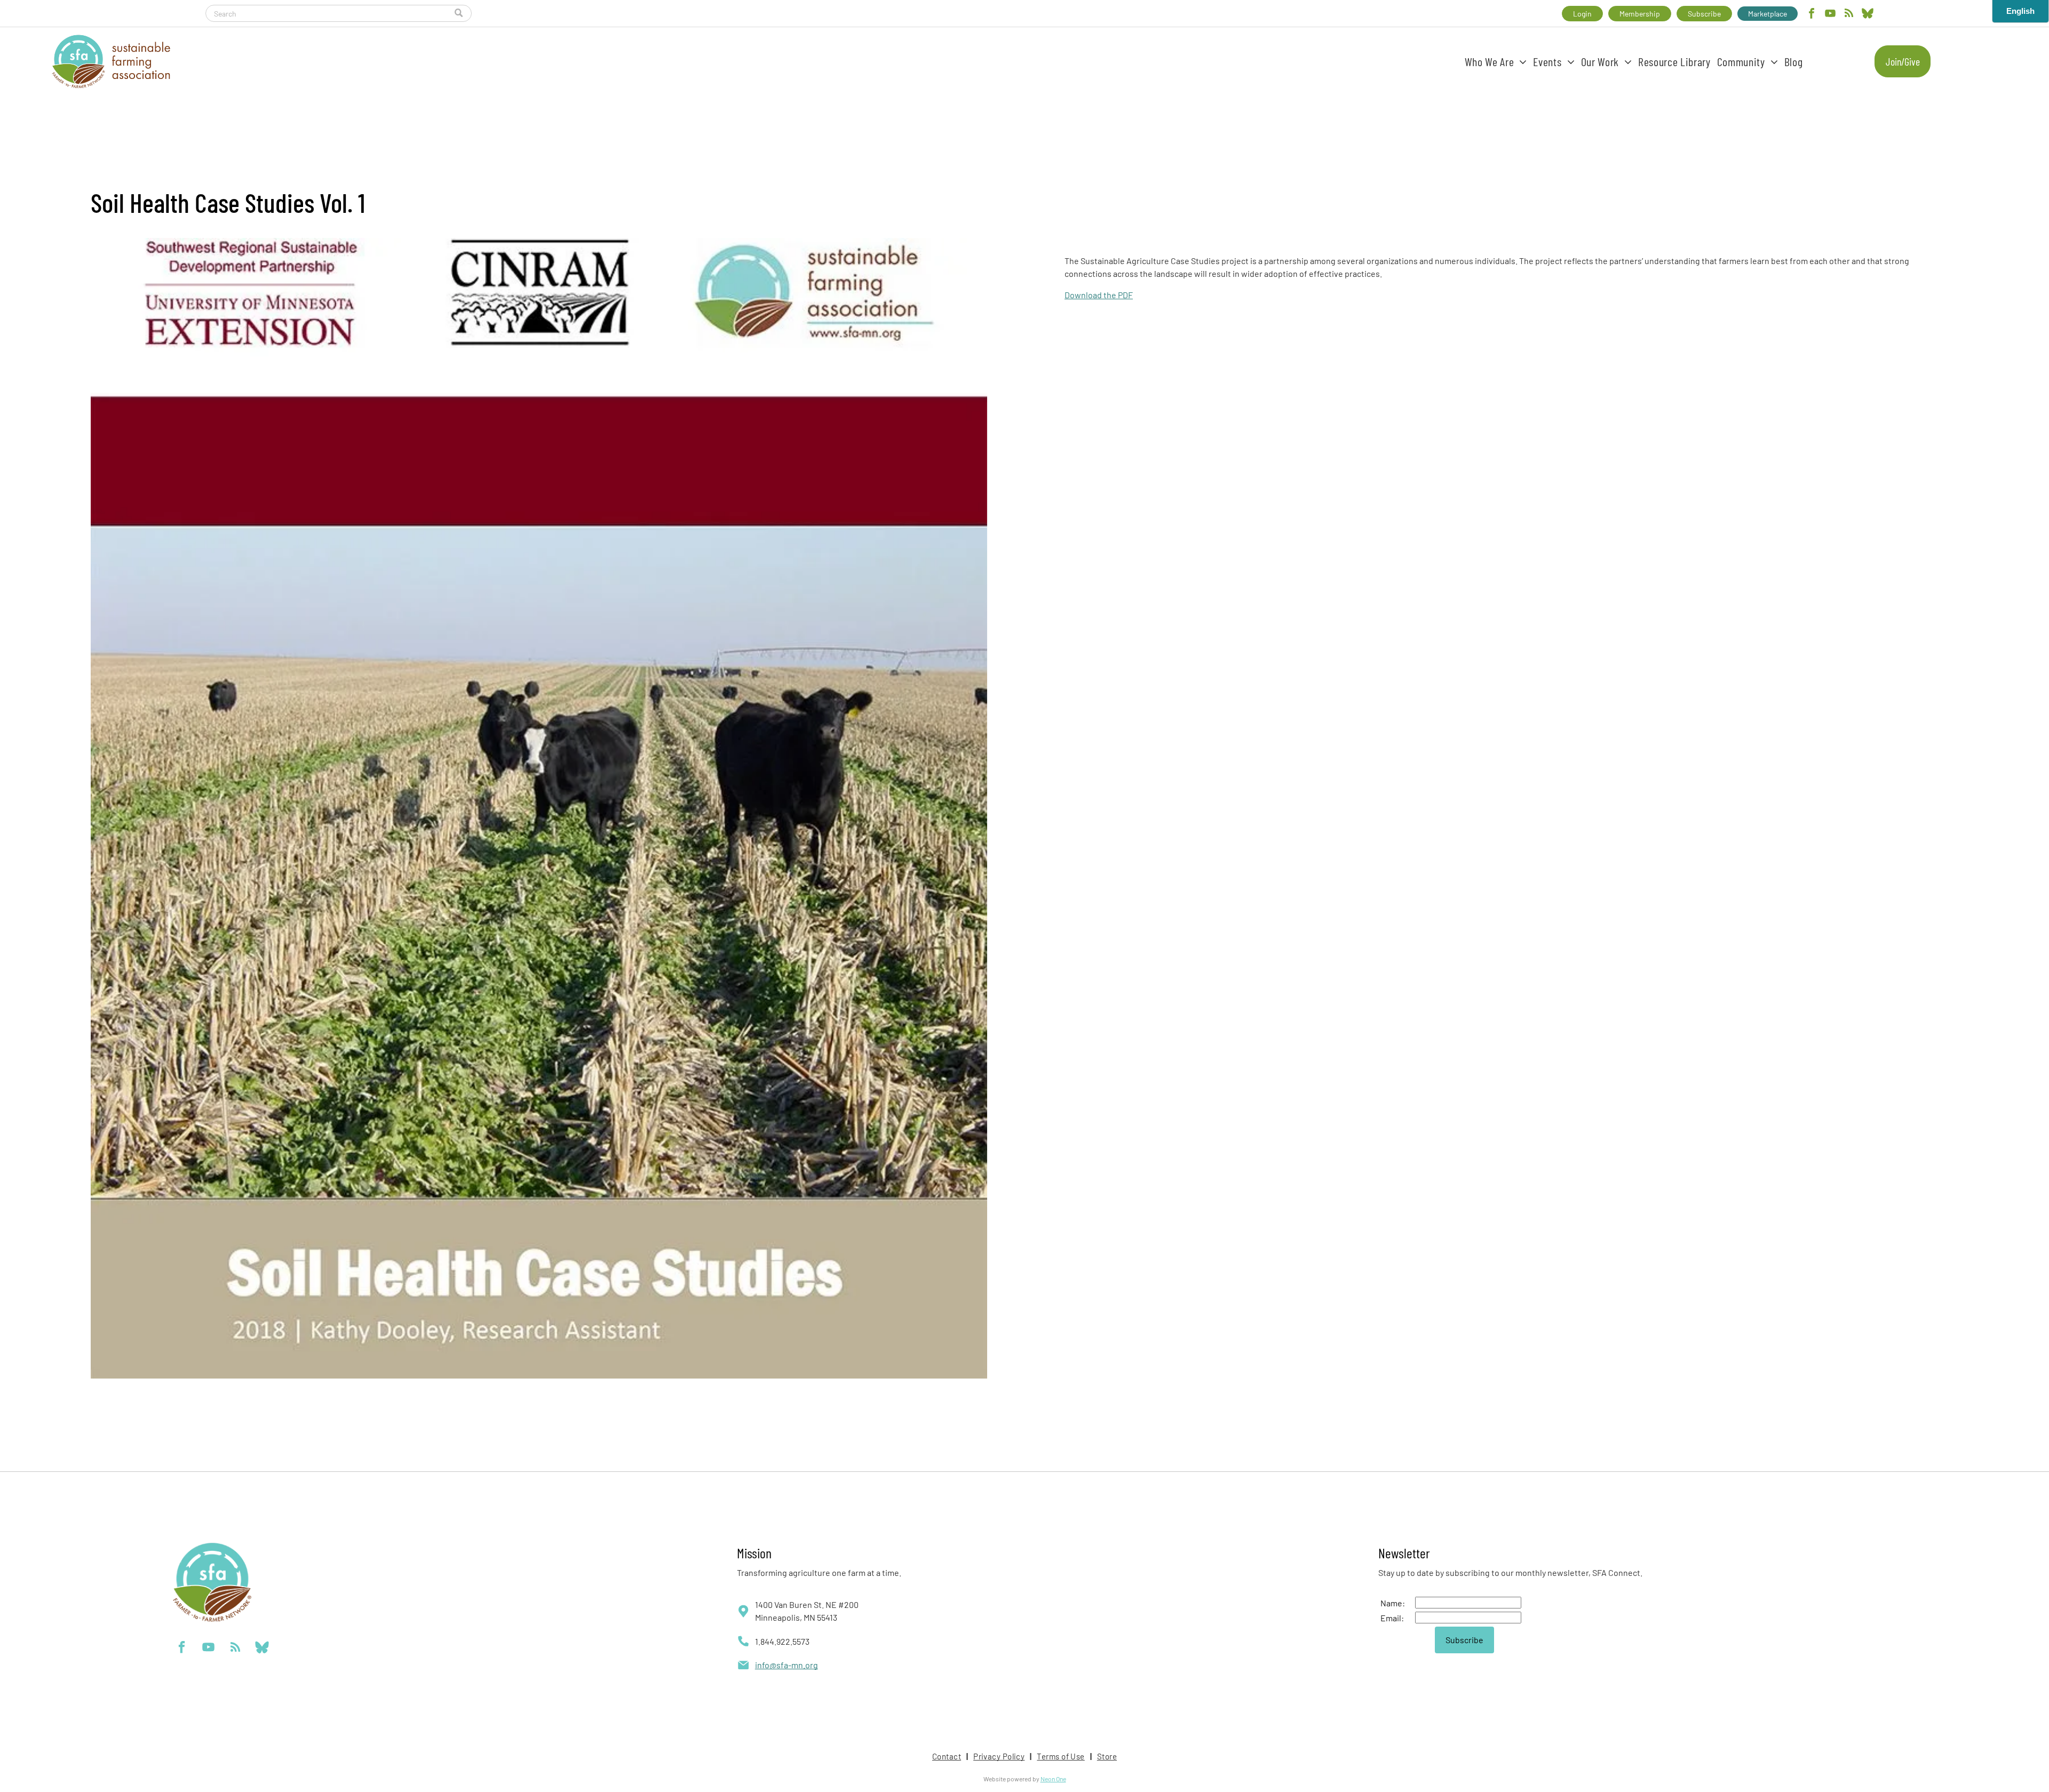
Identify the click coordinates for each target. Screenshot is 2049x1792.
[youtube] (1830, 15)
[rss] (1849, 15)
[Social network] (1868, 15)
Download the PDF (1099, 295)
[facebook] (1812, 15)
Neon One (1053, 1779)
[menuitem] (1496, 61)
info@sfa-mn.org (787, 1665)
